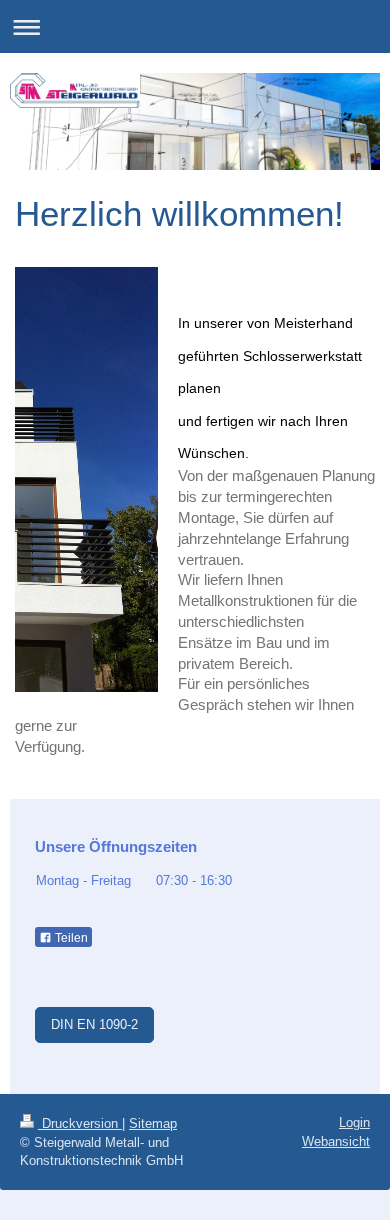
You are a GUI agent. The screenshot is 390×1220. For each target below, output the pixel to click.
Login (354, 1122)
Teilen (70, 938)
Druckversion (80, 1123)
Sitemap (153, 1123)
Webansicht (336, 1141)
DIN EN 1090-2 (94, 1024)
